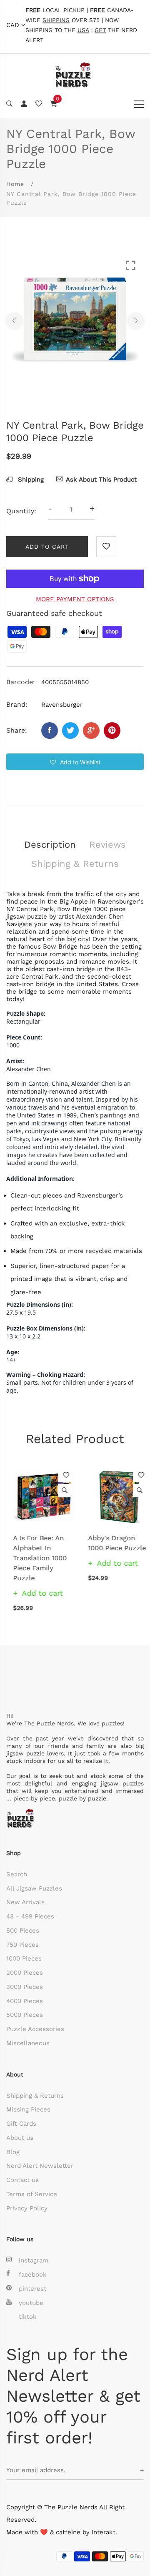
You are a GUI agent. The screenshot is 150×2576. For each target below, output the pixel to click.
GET (100, 30)
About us (20, 2138)
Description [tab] (50, 845)
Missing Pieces (28, 2109)
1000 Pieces (24, 1958)
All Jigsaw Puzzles (34, 1888)
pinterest (32, 2289)
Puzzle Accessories (35, 2029)
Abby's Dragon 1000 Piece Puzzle (110, 1543)
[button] (75, 762)
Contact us (22, 2180)
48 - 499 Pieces (30, 1916)
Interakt (104, 2532)
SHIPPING (56, 20)
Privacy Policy (27, 2208)
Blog (13, 2152)
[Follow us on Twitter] (70, 731)
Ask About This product (101, 480)
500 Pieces (23, 1931)
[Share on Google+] (91, 731)
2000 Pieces (25, 1973)
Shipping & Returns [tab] (75, 864)
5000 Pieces (25, 2015)
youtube (31, 2303)
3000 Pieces (25, 1987)
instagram (34, 2260)
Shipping (30, 480)
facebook (33, 2275)
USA (83, 30)
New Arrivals (25, 1902)
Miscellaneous (28, 2043)
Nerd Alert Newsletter (40, 2166)
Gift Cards (21, 2124)
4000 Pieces (25, 2001)
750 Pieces (22, 1945)
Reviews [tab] (107, 845)
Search (17, 1874)
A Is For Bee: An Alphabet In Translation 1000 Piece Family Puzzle (33, 1558)
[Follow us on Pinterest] (112, 731)
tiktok (28, 2317)
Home (15, 184)
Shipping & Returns (35, 2096)
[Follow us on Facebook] (50, 731)
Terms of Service (32, 2194)
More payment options (75, 599)
